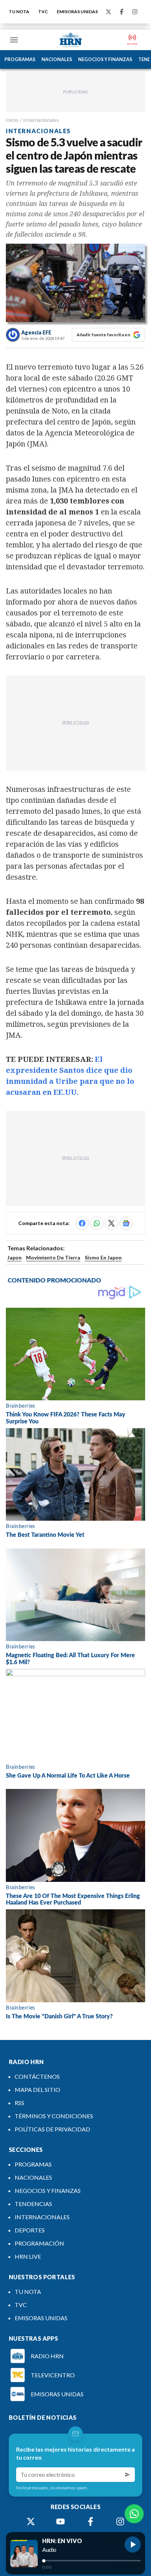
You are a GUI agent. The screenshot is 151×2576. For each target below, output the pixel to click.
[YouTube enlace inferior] (60, 2521)
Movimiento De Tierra (53, 1257)
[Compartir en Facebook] (82, 1223)
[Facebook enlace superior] (122, 12)
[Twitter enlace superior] (108, 12)
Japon (14, 1257)
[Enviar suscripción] (128, 2475)
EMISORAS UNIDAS (77, 12)
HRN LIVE (28, 2256)
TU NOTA (19, 12)
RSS (19, 2103)
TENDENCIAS (33, 2204)
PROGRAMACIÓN (39, 2243)
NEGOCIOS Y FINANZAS (105, 59)
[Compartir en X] (111, 1223)
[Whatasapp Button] (134, 2514)
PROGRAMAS (20, 59)
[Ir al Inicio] (71, 40)
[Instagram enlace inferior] (120, 2521)
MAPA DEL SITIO (37, 2090)
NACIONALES (57, 59)
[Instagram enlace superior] (135, 12)
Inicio (12, 120)
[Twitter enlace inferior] (31, 2521)
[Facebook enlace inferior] (91, 2521)
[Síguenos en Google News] (126, 1223)
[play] (133, 2545)
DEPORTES (30, 2230)
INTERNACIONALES (42, 2217)
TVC (43, 12)
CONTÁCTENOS (37, 2076)
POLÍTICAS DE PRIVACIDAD (52, 2129)
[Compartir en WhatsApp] (97, 1223)
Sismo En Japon (103, 1257)
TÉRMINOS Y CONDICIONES (54, 2116)
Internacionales (41, 120)
